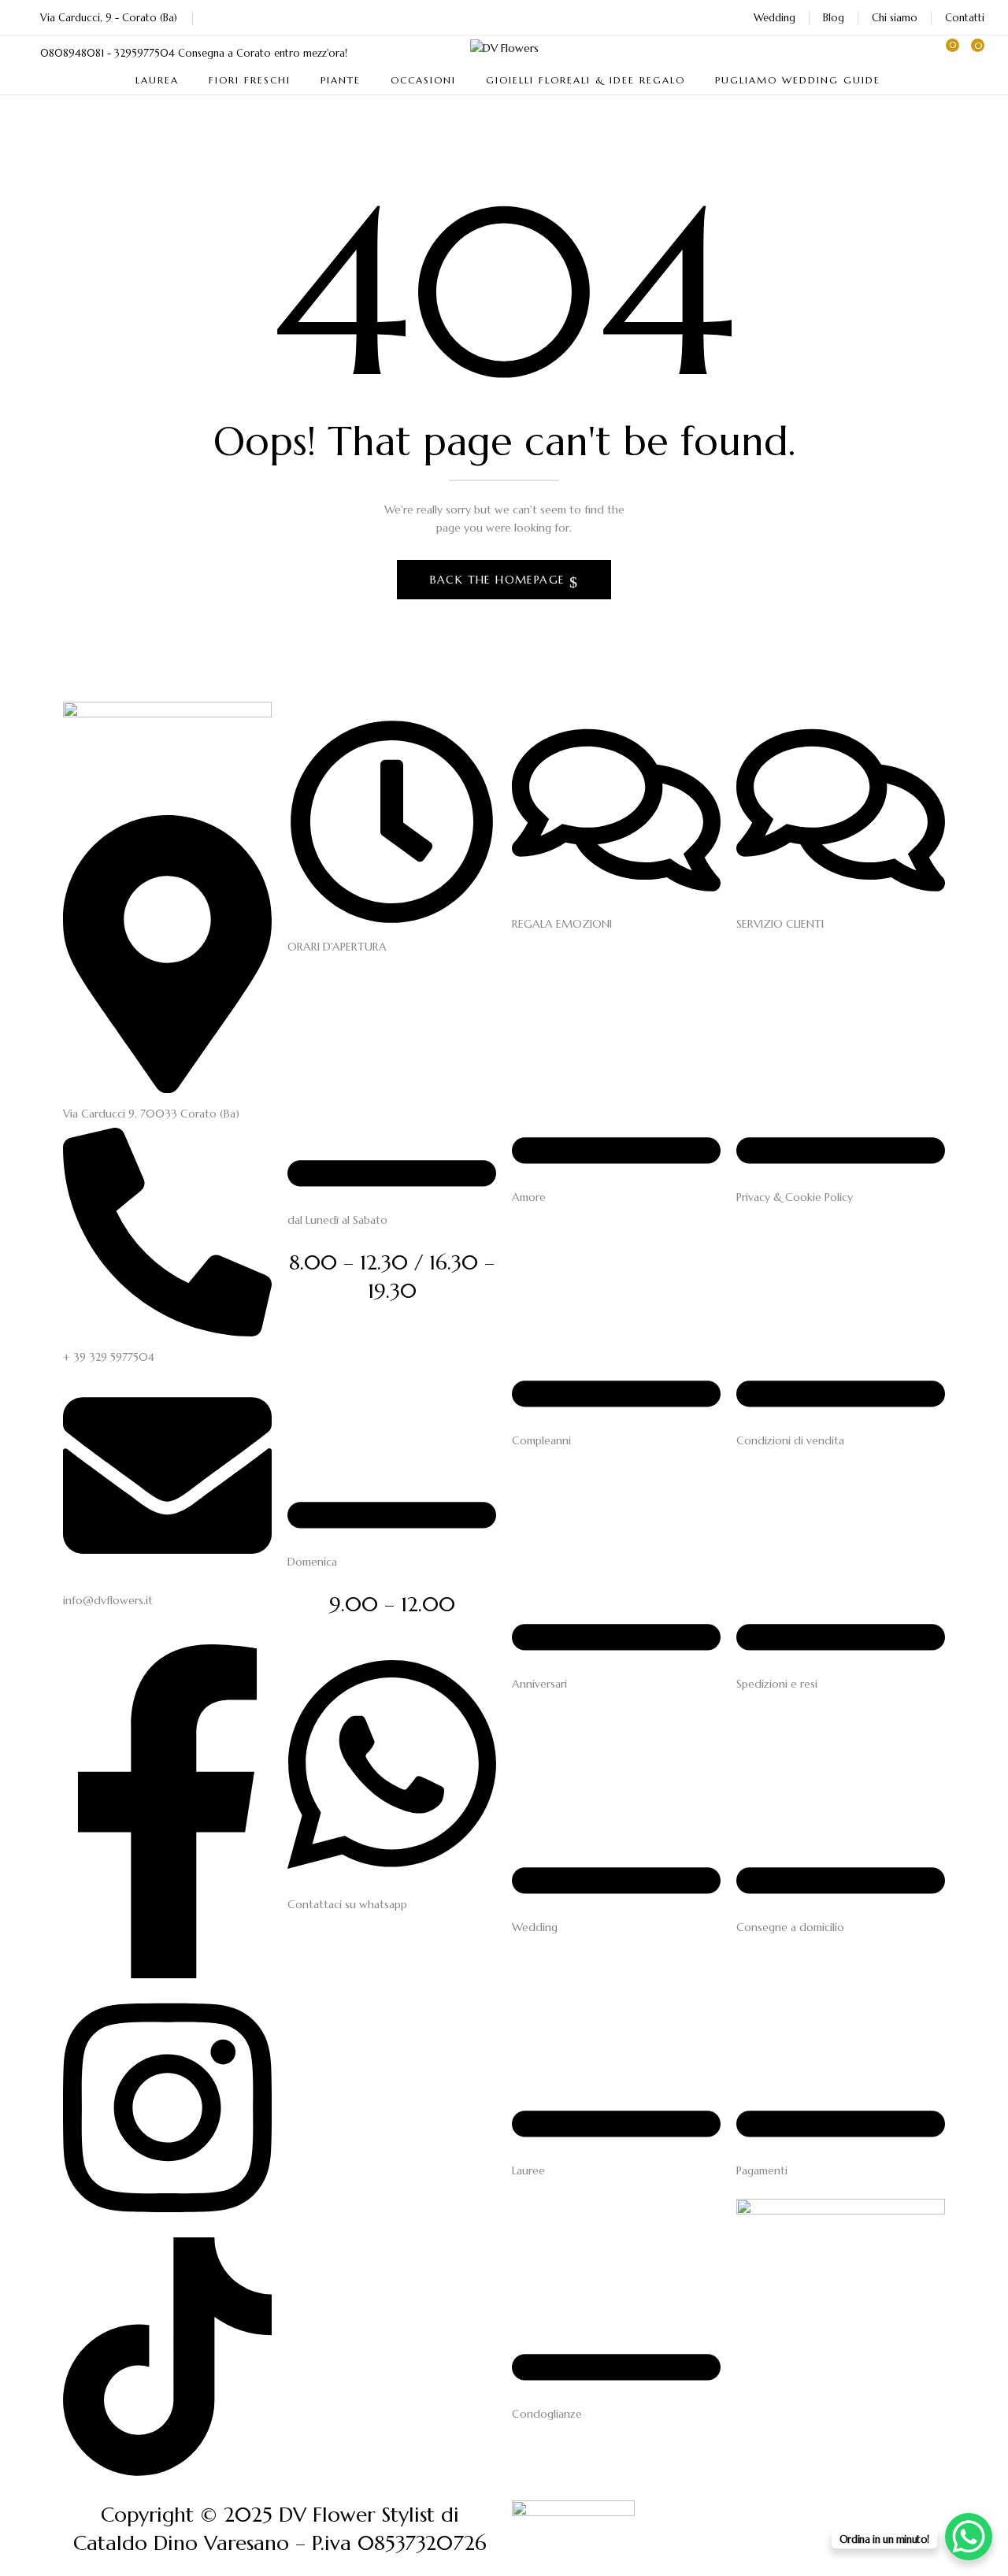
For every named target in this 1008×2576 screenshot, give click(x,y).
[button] (973, 53)
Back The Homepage (500, 580)
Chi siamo (895, 18)
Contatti (965, 18)
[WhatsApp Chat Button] (969, 2537)
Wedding (775, 18)
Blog (834, 18)
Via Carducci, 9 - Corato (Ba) (109, 18)
